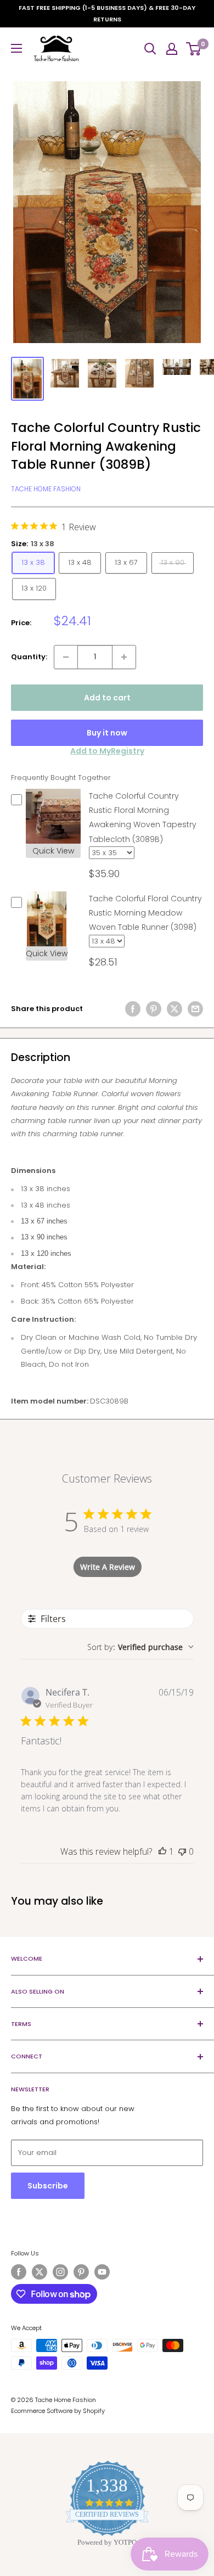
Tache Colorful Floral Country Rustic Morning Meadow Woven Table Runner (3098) (145, 913)
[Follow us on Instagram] (60, 2272)
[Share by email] (195, 1009)
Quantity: (29, 657)
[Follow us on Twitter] (40, 2272)
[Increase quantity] (124, 657)
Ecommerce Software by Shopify (58, 2411)
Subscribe (48, 2186)
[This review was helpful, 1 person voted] (162, 1851)
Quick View (53, 851)
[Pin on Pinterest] (154, 1009)
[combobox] (140, 1647)
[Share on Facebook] (133, 1009)
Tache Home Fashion (46, 489)
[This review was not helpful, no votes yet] (182, 1851)
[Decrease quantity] (66, 657)
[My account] (172, 49)
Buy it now (107, 733)
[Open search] (150, 49)
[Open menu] (16, 48)
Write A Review (108, 1567)
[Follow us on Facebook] (19, 2272)
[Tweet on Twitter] (174, 1009)
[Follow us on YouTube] (102, 2272)
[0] (194, 49)
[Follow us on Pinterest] (81, 2272)
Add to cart (107, 698)
